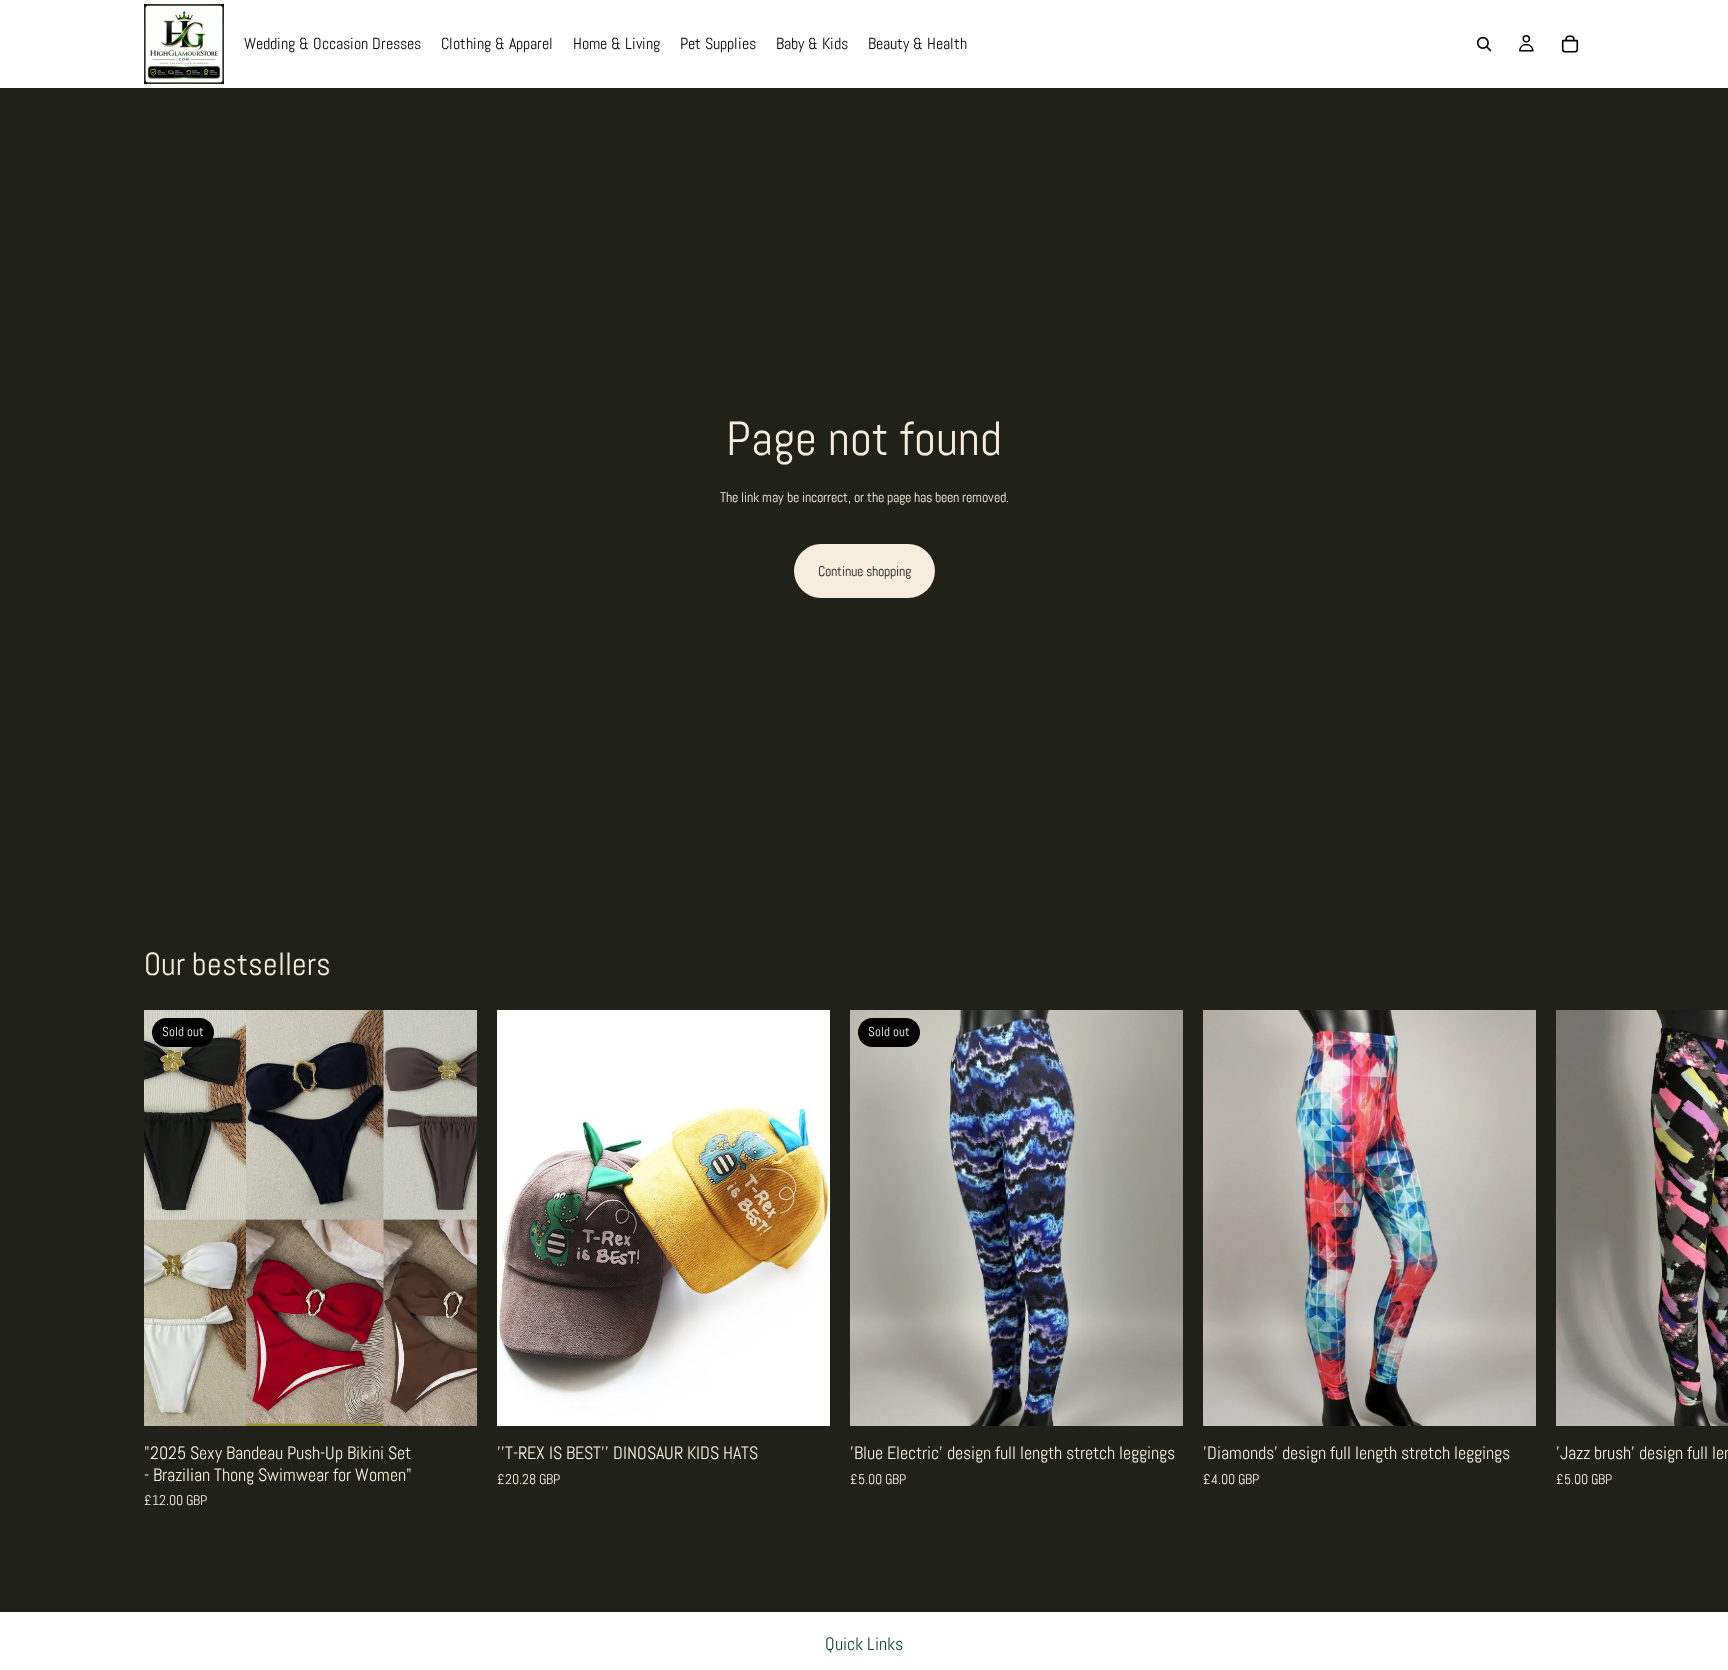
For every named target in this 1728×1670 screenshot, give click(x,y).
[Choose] (799, 1396)
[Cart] (1570, 44)
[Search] (1484, 44)
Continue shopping (864, 571)
